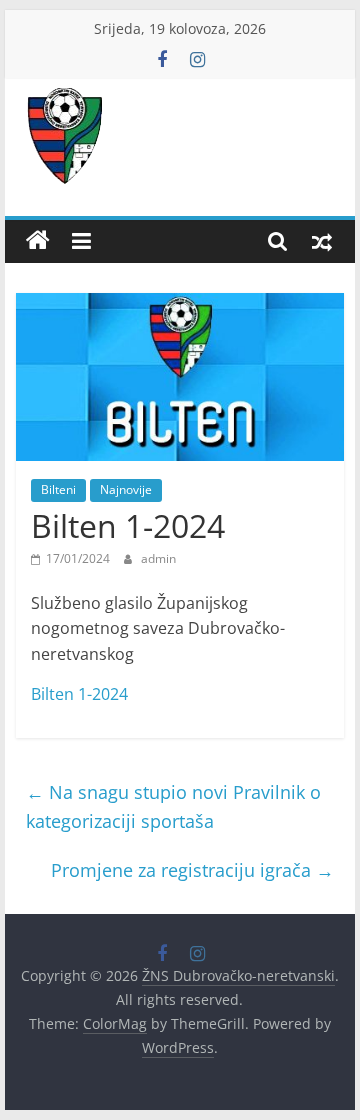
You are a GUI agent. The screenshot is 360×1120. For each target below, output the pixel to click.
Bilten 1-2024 (79, 694)
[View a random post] (322, 241)
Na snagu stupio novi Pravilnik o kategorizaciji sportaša (173, 806)
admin (158, 558)
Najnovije (126, 489)
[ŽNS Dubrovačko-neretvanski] (38, 241)
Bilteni (58, 489)
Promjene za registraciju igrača (192, 870)
